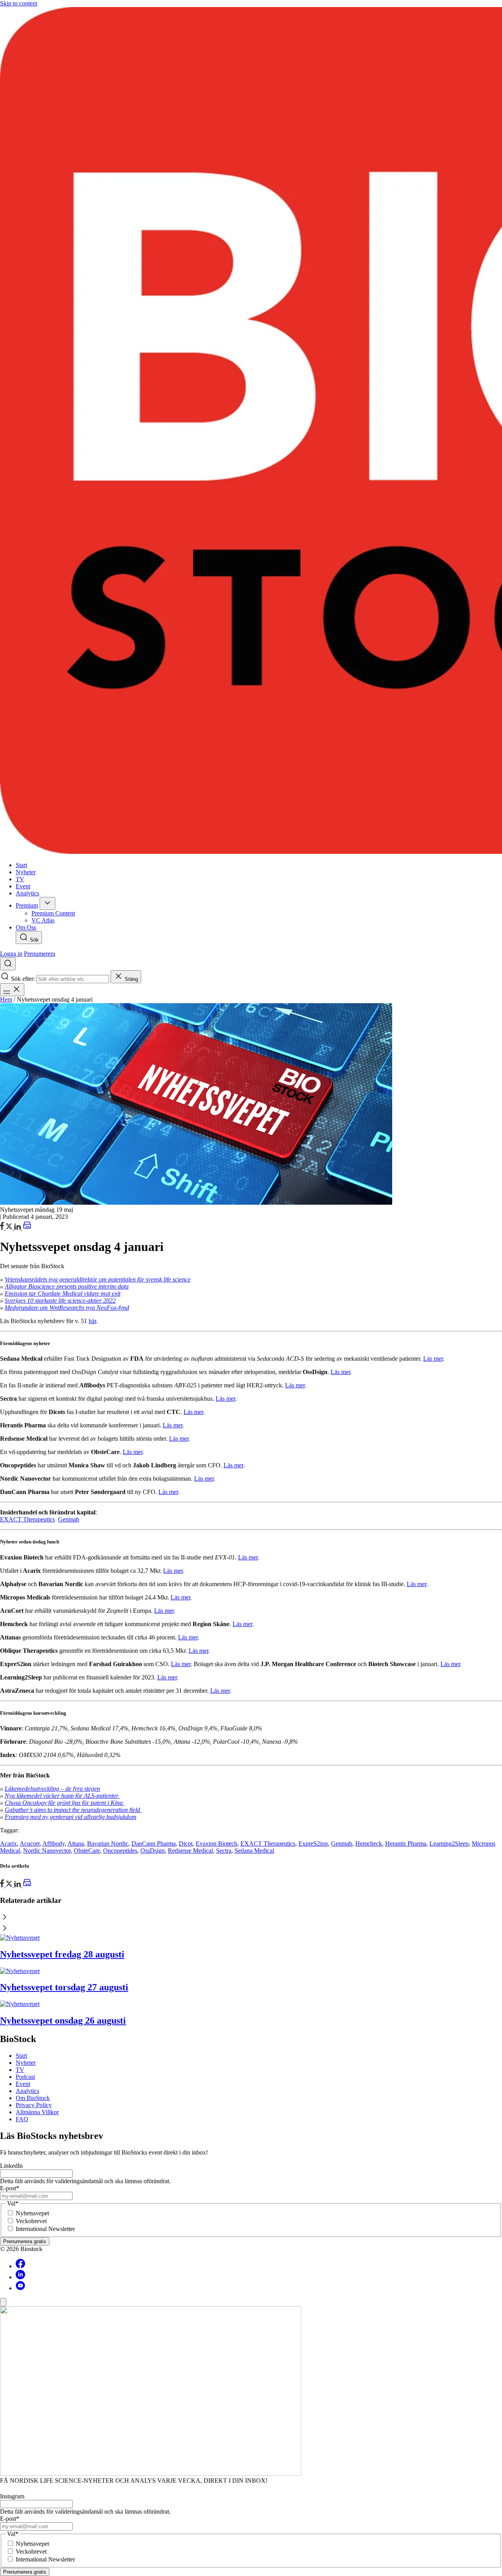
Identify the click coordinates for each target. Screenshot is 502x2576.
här (92, 1321)
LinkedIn (11, 2166)
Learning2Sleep (449, 1844)
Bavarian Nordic (108, 1844)
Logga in (11, 954)
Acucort (30, 1844)
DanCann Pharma (154, 1844)
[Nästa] (251, 1929)
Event (23, 2084)
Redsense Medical (190, 1851)
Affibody (54, 1844)
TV (20, 2070)
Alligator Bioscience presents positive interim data (67, 1286)
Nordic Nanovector (47, 1851)
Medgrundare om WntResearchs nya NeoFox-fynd (67, 1308)
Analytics (27, 2091)
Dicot (186, 1844)
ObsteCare (87, 1851)
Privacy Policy (34, 2105)
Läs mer (433, 1359)
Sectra (224, 1851)
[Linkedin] (20, 2277)
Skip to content (19, 3)
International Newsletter (45, 2229)
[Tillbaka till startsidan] (251, 431)
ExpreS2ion (313, 1844)
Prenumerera (40, 954)
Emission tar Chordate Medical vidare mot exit (63, 1293)
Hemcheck (369, 1844)
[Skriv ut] (27, 1228)
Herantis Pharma (406, 1844)
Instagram (12, 2496)
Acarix (8, 1844)
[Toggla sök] (8, 964)
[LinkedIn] (18, 1228)
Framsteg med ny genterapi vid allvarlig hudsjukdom (71, 1817)
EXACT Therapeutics (27, 1519)
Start (21, 2056)
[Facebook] (20, 2266)
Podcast (25, 2077)
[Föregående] (251, 1918)
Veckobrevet (31, 2221)
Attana (76, 1844)
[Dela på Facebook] (3, 1228)
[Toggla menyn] (12, 990)
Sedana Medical (254, 1851)
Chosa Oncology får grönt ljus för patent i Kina (65, 1803)
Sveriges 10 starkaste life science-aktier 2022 (60, 1301)
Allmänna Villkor (37, 2112)
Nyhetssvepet (32, 2213)
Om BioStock (33, 2098)
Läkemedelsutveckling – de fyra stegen (52, 1789)
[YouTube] (20, 2288)
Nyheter (26, 2063)
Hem (6, 999)
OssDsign (153, 1851)
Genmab (69, 1519)
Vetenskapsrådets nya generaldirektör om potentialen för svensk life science (98, 1279)
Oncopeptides (120, 1851)
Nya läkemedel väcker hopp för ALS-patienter (62, 1796)
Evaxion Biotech (216, 1844)
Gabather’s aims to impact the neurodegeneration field (73, 1810)
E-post (10, 2188)
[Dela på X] (10, 1228)
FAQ (22, 2119)
